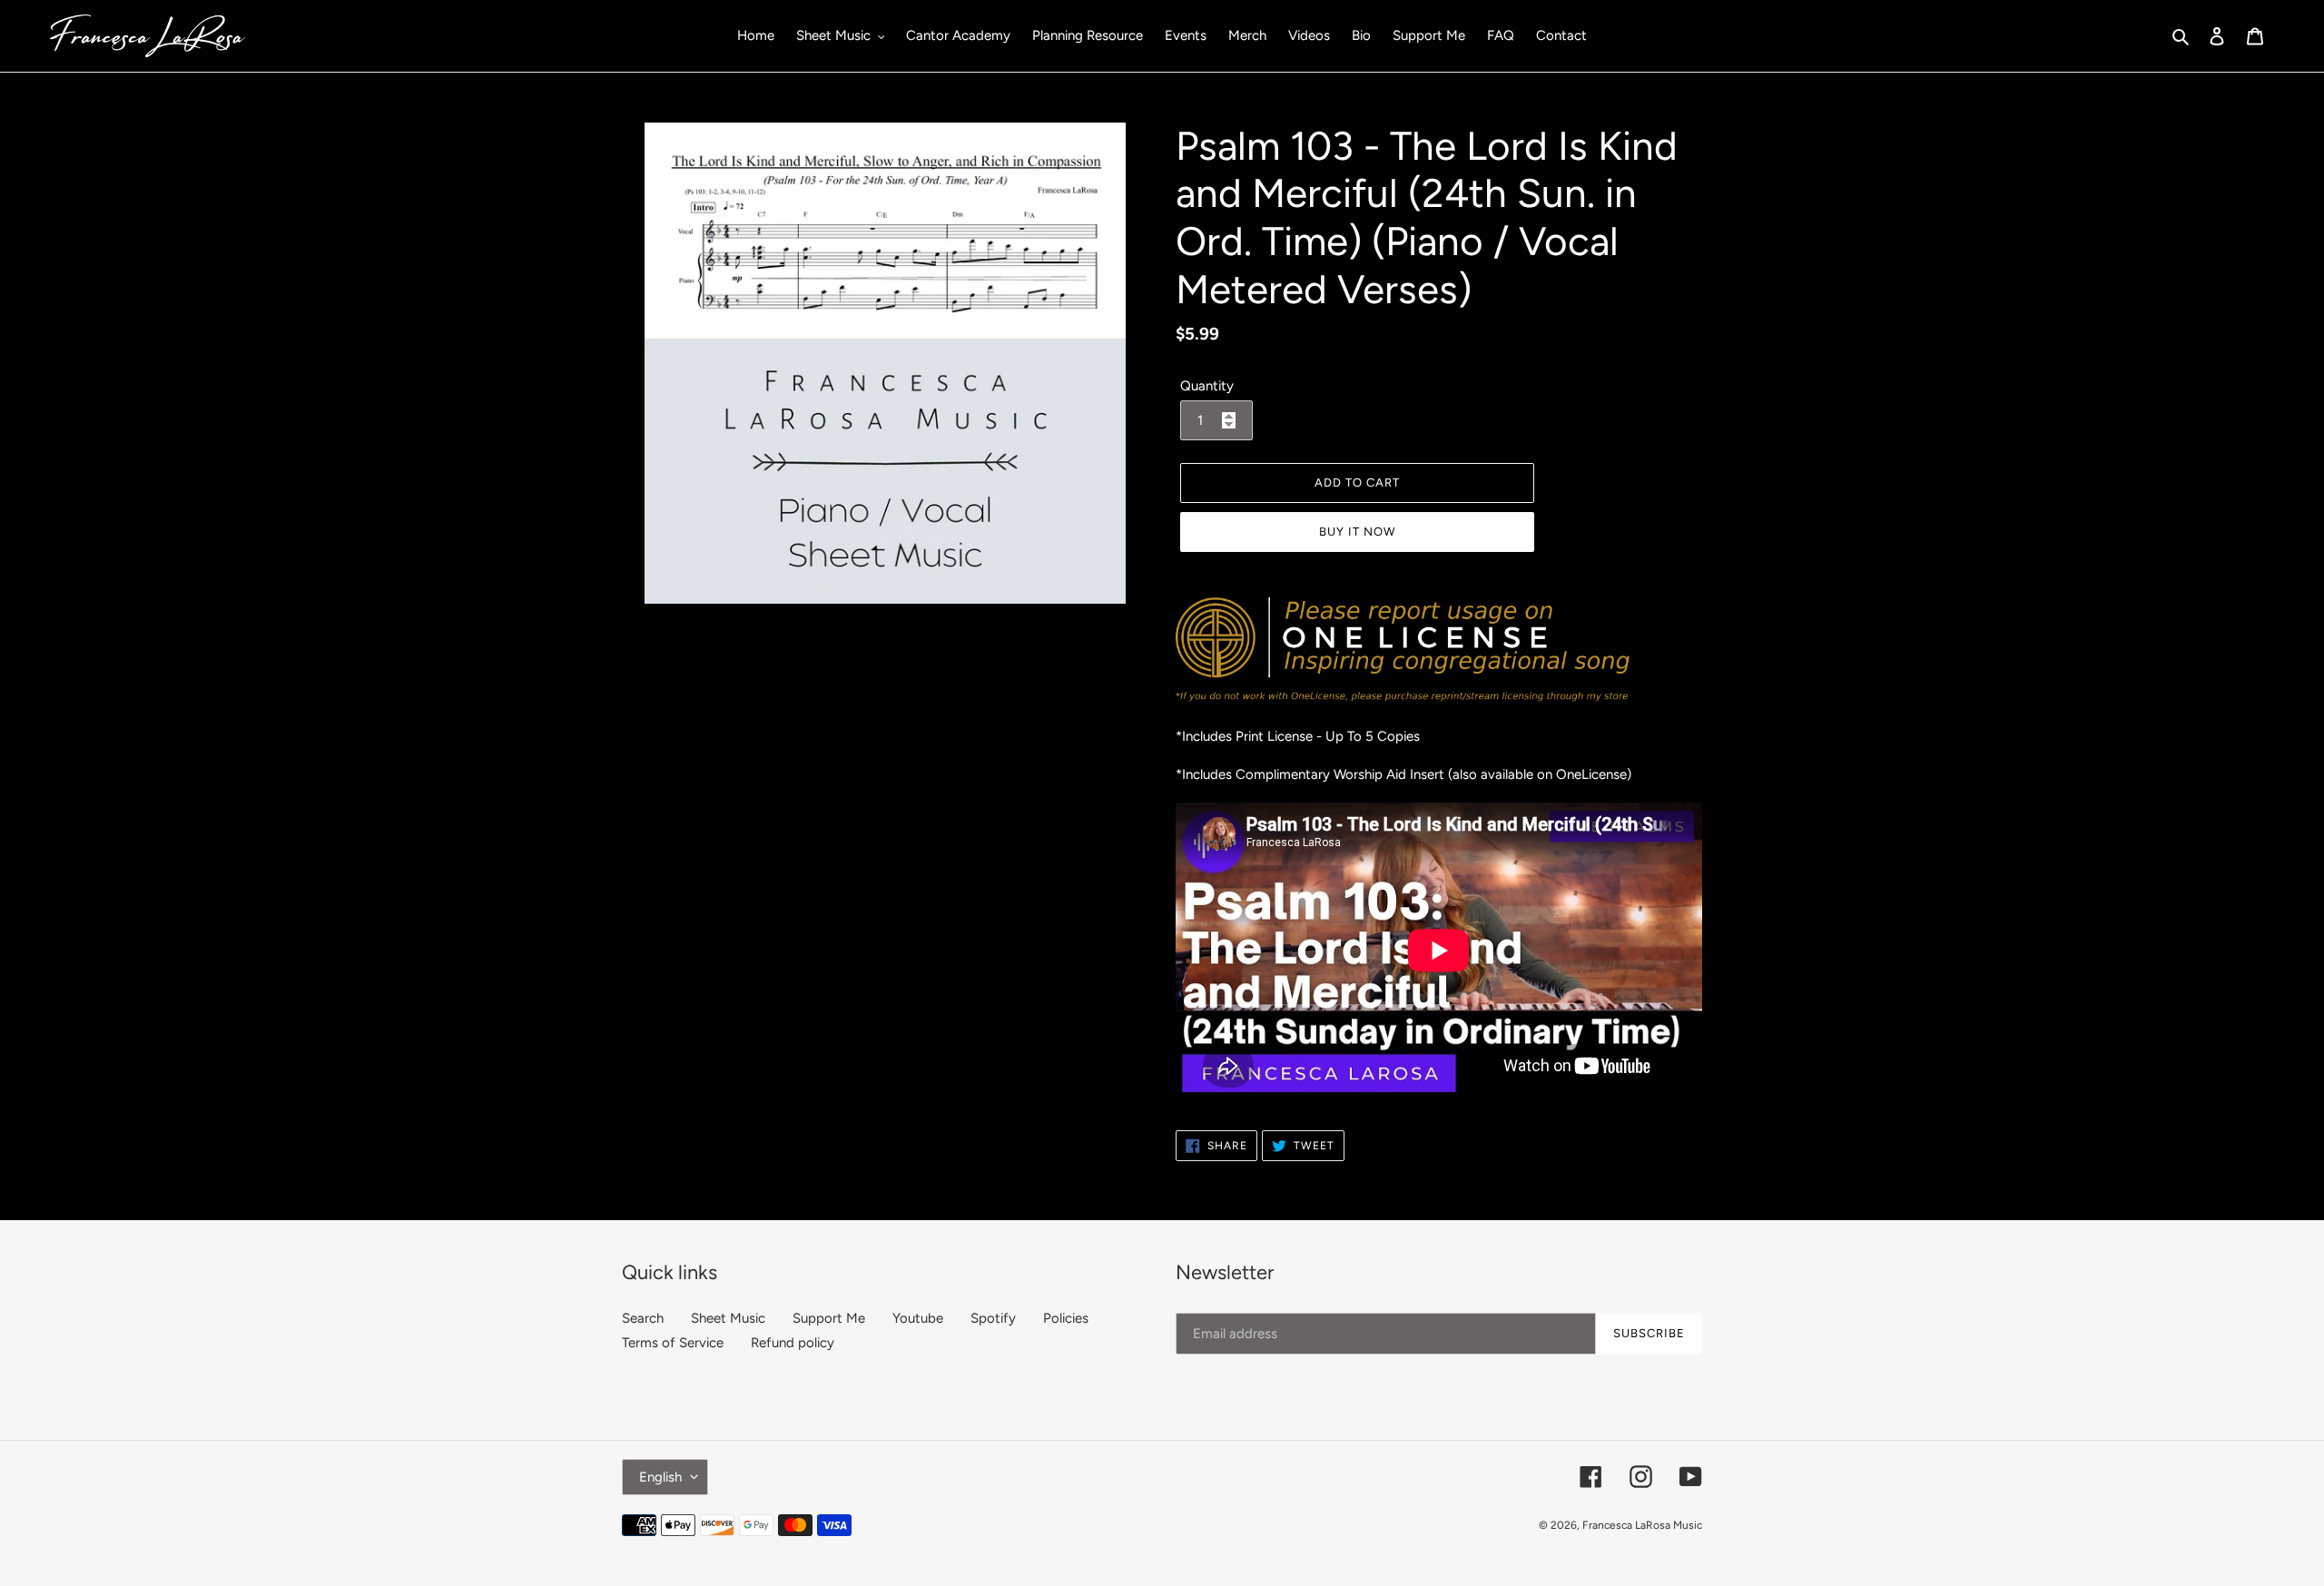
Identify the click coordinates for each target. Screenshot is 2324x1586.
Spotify (993, 1318)
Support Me (829, 1318)
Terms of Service (673, 1343)
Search (643, 1318)
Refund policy (793, 1343)
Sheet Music (728, 1318)
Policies (1066, 1318)
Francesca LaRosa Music (1642, 1525)
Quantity (1207, 386)
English (660, 1477)
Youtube (918, 1318)
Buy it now (1357, 532)
